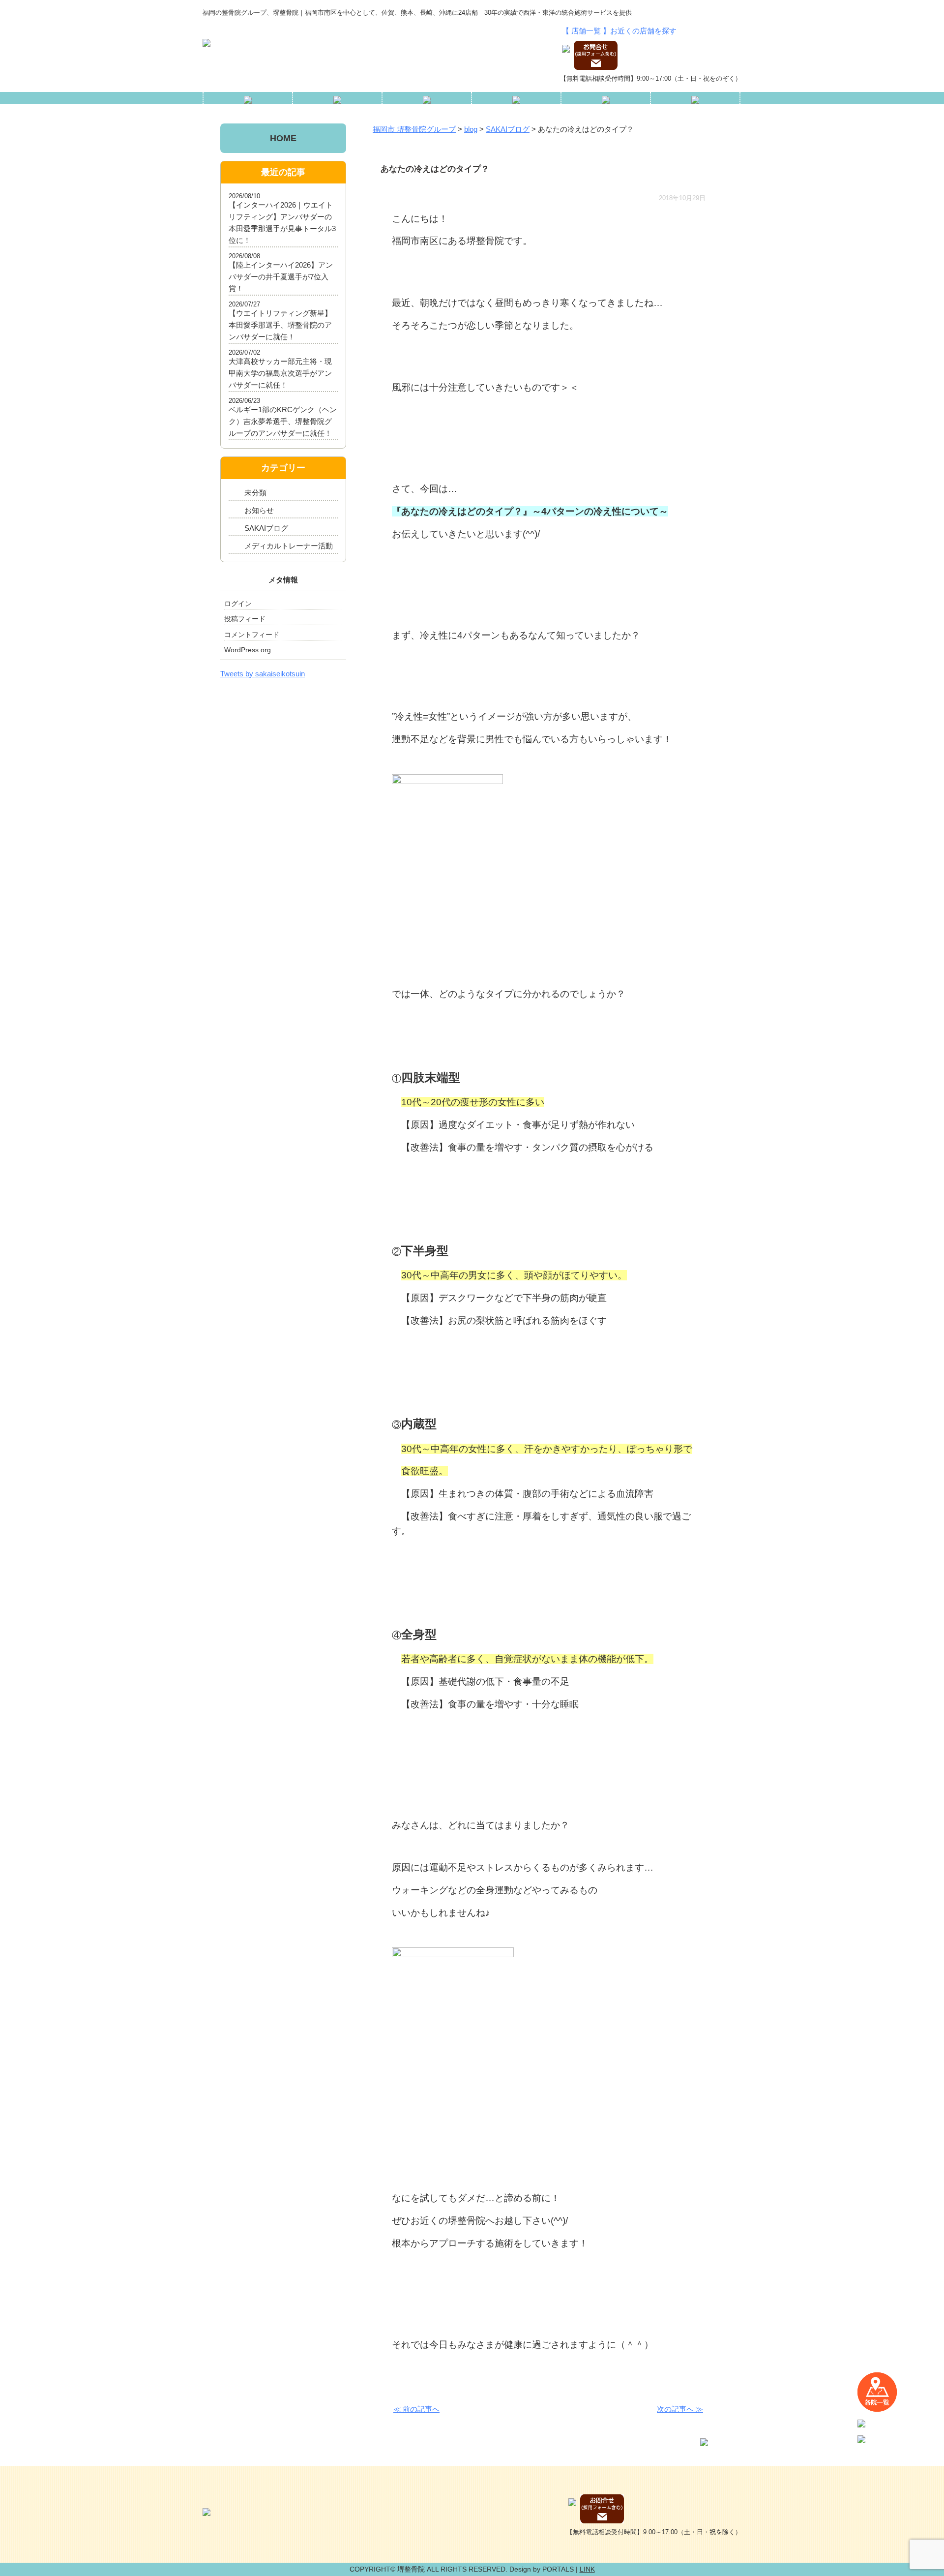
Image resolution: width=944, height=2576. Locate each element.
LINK (587, 2569)
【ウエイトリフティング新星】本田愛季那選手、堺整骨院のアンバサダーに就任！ (280, 325)
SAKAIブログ (266, 528)
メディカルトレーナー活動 (289, 546)
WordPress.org (248, 650)
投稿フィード (245, 619)
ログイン (238, 604)
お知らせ (259, 510)
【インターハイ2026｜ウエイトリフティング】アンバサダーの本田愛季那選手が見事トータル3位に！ (282, 223)
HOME (283, 138)
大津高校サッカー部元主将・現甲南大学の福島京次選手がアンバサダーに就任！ (280, 373)
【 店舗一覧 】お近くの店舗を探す (619, 31)
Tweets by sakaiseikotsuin (263, 674)
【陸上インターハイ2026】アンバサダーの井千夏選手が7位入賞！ (281, 277)
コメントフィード (252, 635)
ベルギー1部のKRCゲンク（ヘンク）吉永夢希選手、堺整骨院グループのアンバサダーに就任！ (283, 421)
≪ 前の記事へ (416, 2409)
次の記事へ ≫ (680, 2409)
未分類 (255, 493)
